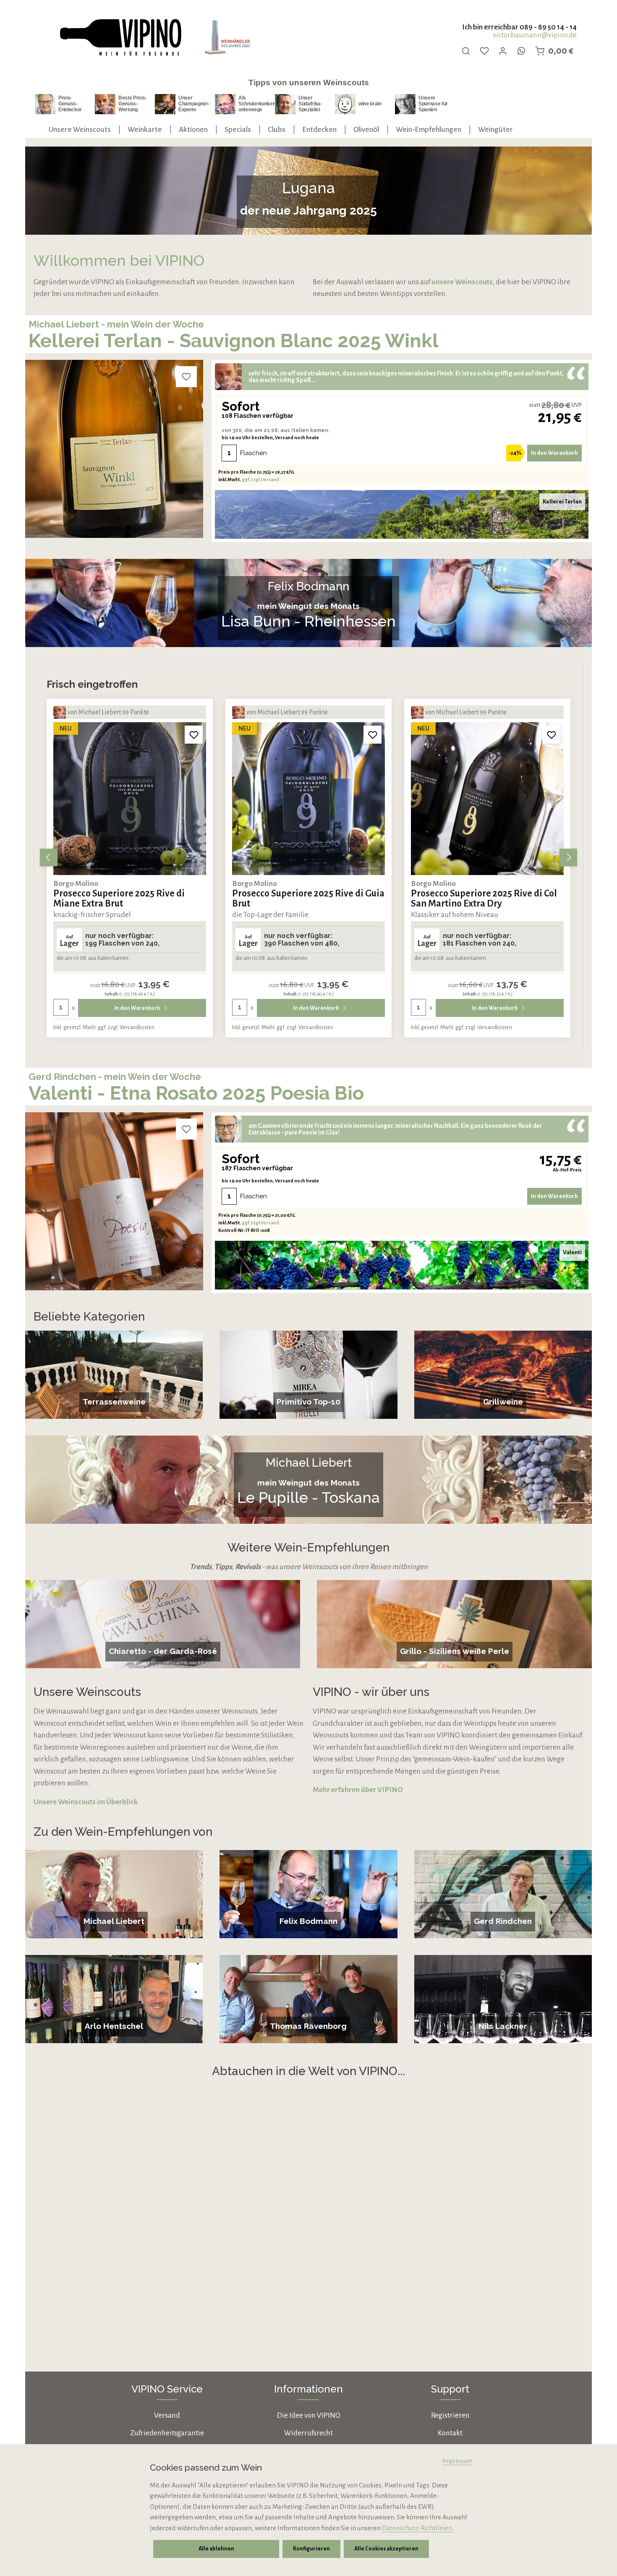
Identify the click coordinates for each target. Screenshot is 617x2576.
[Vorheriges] (49, 857)
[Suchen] (466, 51)
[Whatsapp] (521, 51)
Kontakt (450, 2433)
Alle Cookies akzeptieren (386, 2549)
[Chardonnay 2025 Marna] (487, 799)
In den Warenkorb (554, 453)
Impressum (457, 2461)
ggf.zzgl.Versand (260, 480)
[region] (308, 857)
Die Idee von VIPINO (309, 2415)
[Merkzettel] (484, 51)
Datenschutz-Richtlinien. (418, 2528)
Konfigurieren (311, 2549)
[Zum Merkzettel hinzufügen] (186, 377)
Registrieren (450, 2415)
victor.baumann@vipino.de (535, 35)
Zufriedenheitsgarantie (167, 2433)
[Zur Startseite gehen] (120, 38)
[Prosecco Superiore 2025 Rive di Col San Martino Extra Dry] (308, 799)
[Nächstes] (568, 857)
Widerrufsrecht (308, 2433)
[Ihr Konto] (503, 51)
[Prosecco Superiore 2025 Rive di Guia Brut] (130, 799)
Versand (167, 2415)
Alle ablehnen (216, 2549)
